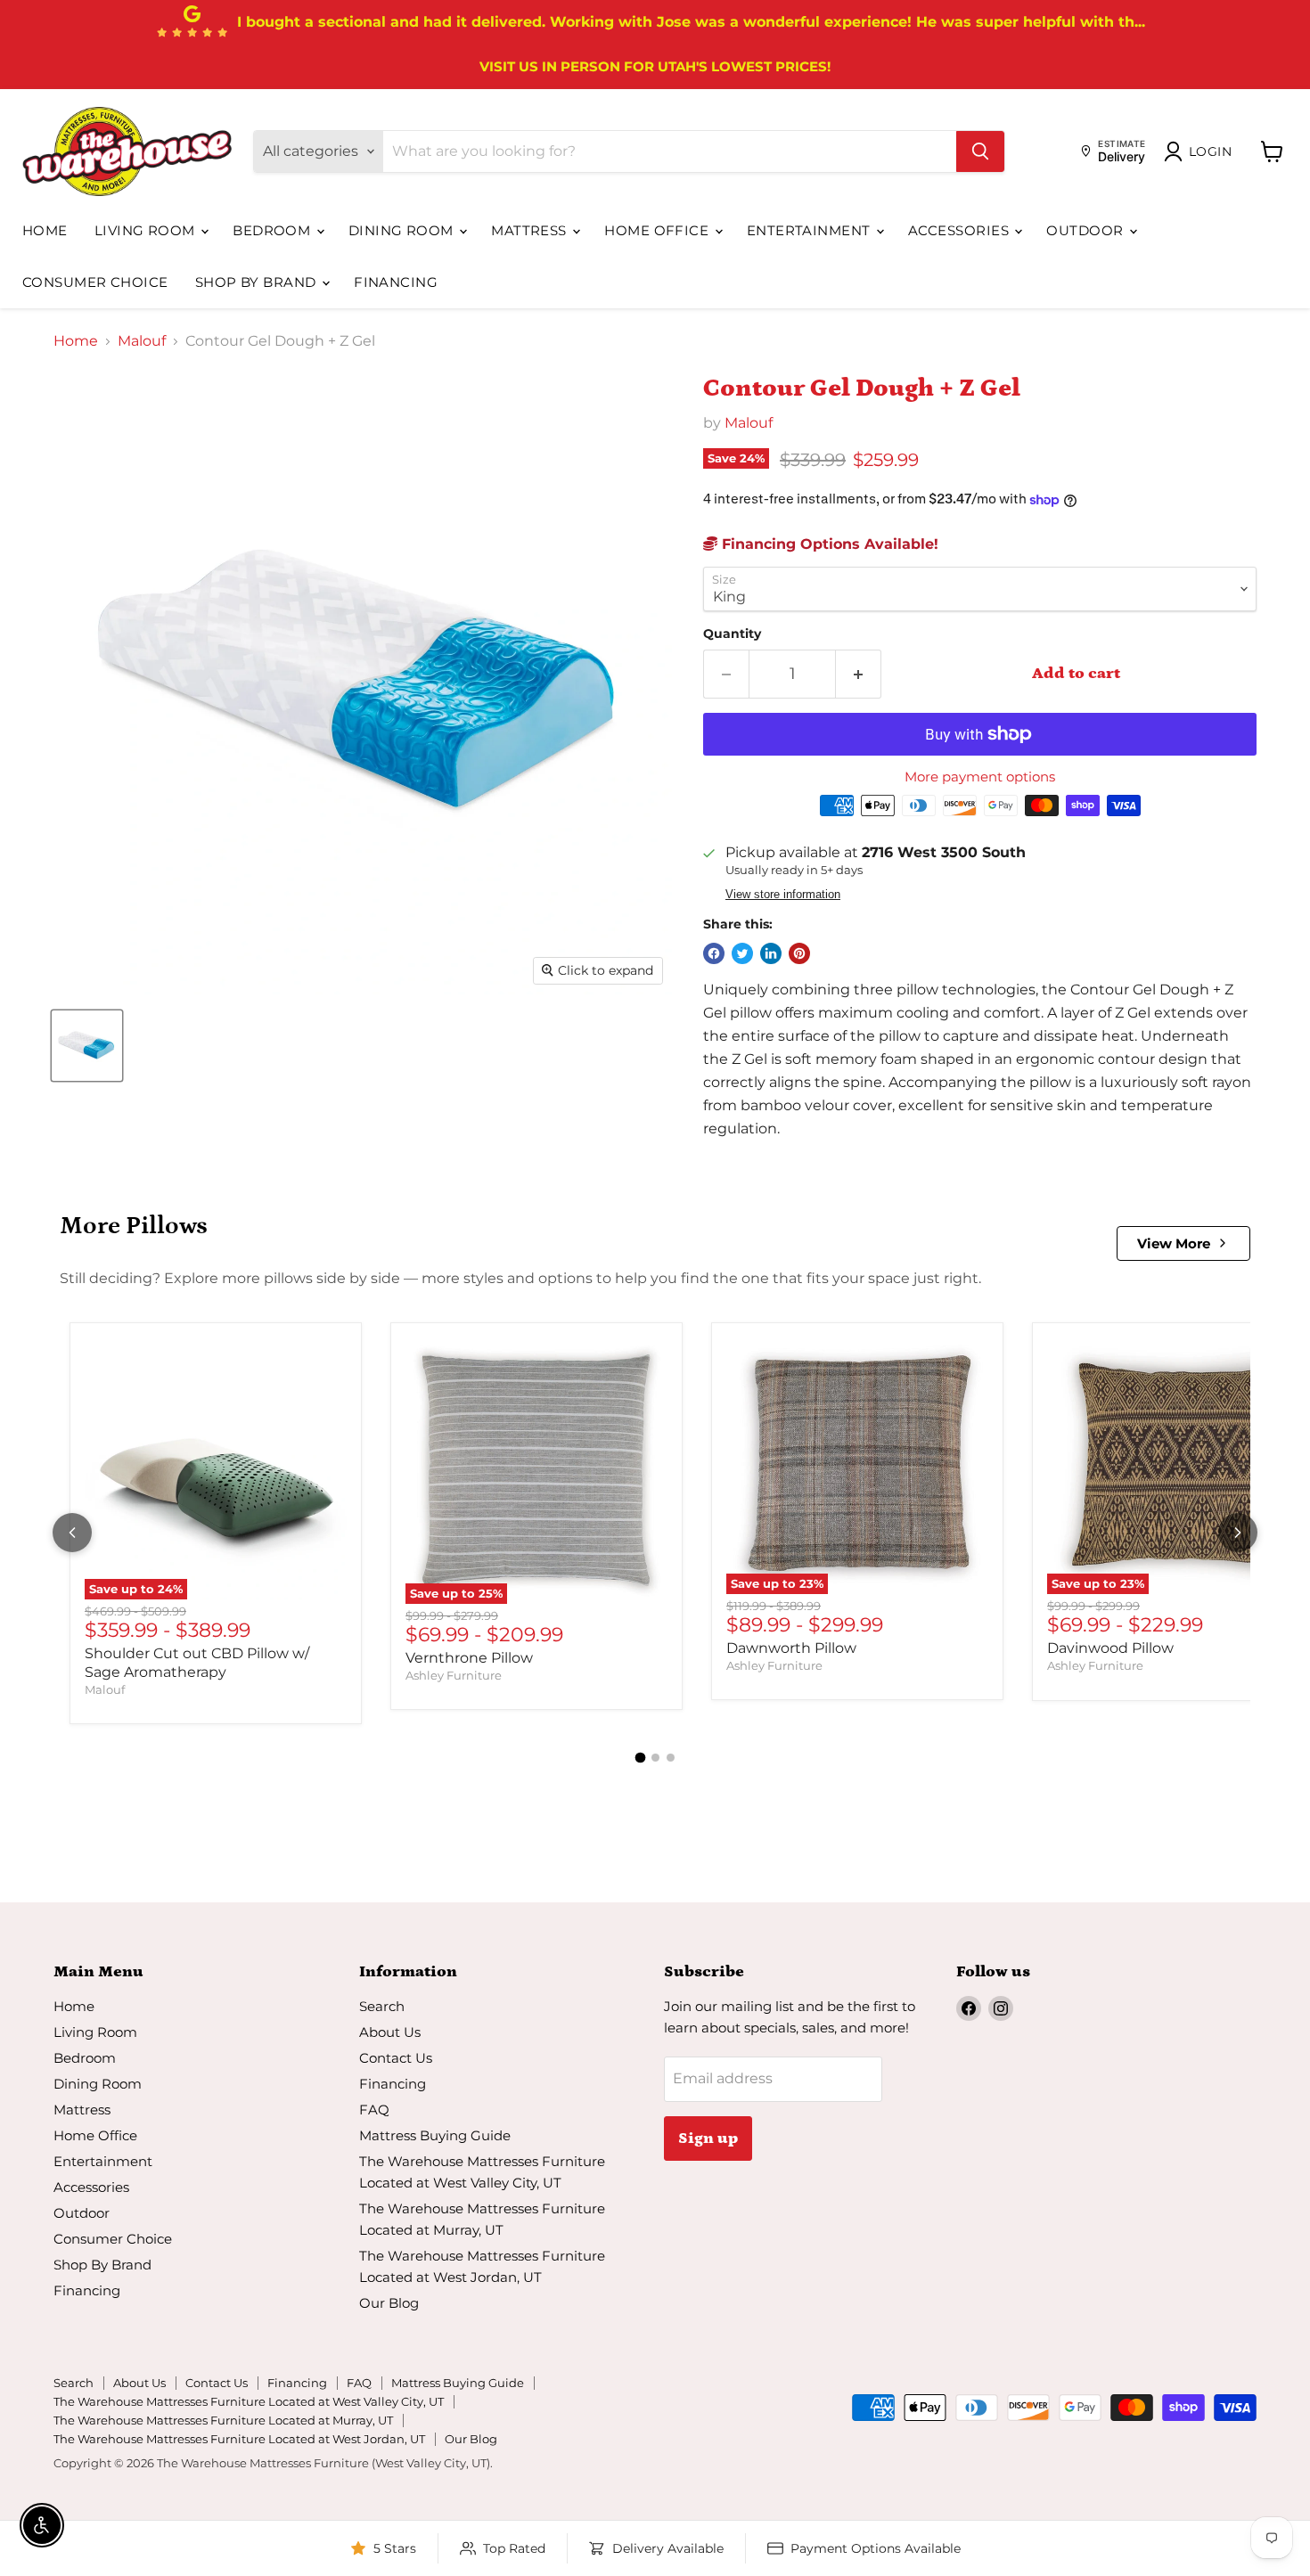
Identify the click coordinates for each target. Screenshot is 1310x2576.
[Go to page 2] (655, 1758)
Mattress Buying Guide (435, 2135)
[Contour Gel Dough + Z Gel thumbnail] (87, 1046)
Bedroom (274, 230)
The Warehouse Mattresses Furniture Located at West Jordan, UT (239, 2439)
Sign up (708, 2138)
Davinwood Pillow (1110, 1648)
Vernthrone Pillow (469, 1658)
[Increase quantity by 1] (859, 674)
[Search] (980, 151)
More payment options (980, 777)
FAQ (374, 2110)
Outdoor (1087, 230)
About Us (390, 2032)
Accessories (960, 230)
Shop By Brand (258, 282)
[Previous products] (72, 1533)
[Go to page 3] (671, 1758)
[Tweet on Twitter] (742, 953)
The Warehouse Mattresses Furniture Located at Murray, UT (223, 2420)
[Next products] (1238, 1533)
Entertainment (811, 230)
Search (382, 2006)
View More (1174, 1243)
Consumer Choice (95, 282)
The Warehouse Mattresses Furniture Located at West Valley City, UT (249, 2401)
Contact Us (396, 2058)
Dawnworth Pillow (791, 1648)
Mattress (531, 230)
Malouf (142, 341)
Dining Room (403, 230)
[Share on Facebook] (714, 953)
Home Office (658, 230)
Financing (396, 282)
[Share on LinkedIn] (771, 953)
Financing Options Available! (828, 544)
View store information (783, 895)
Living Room (147, 230)
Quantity (732, 634)
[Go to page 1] (640, 1758)
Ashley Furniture (454, 1675)
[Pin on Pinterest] (799, 953)
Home (45, 230)
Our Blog (389, 2303)
